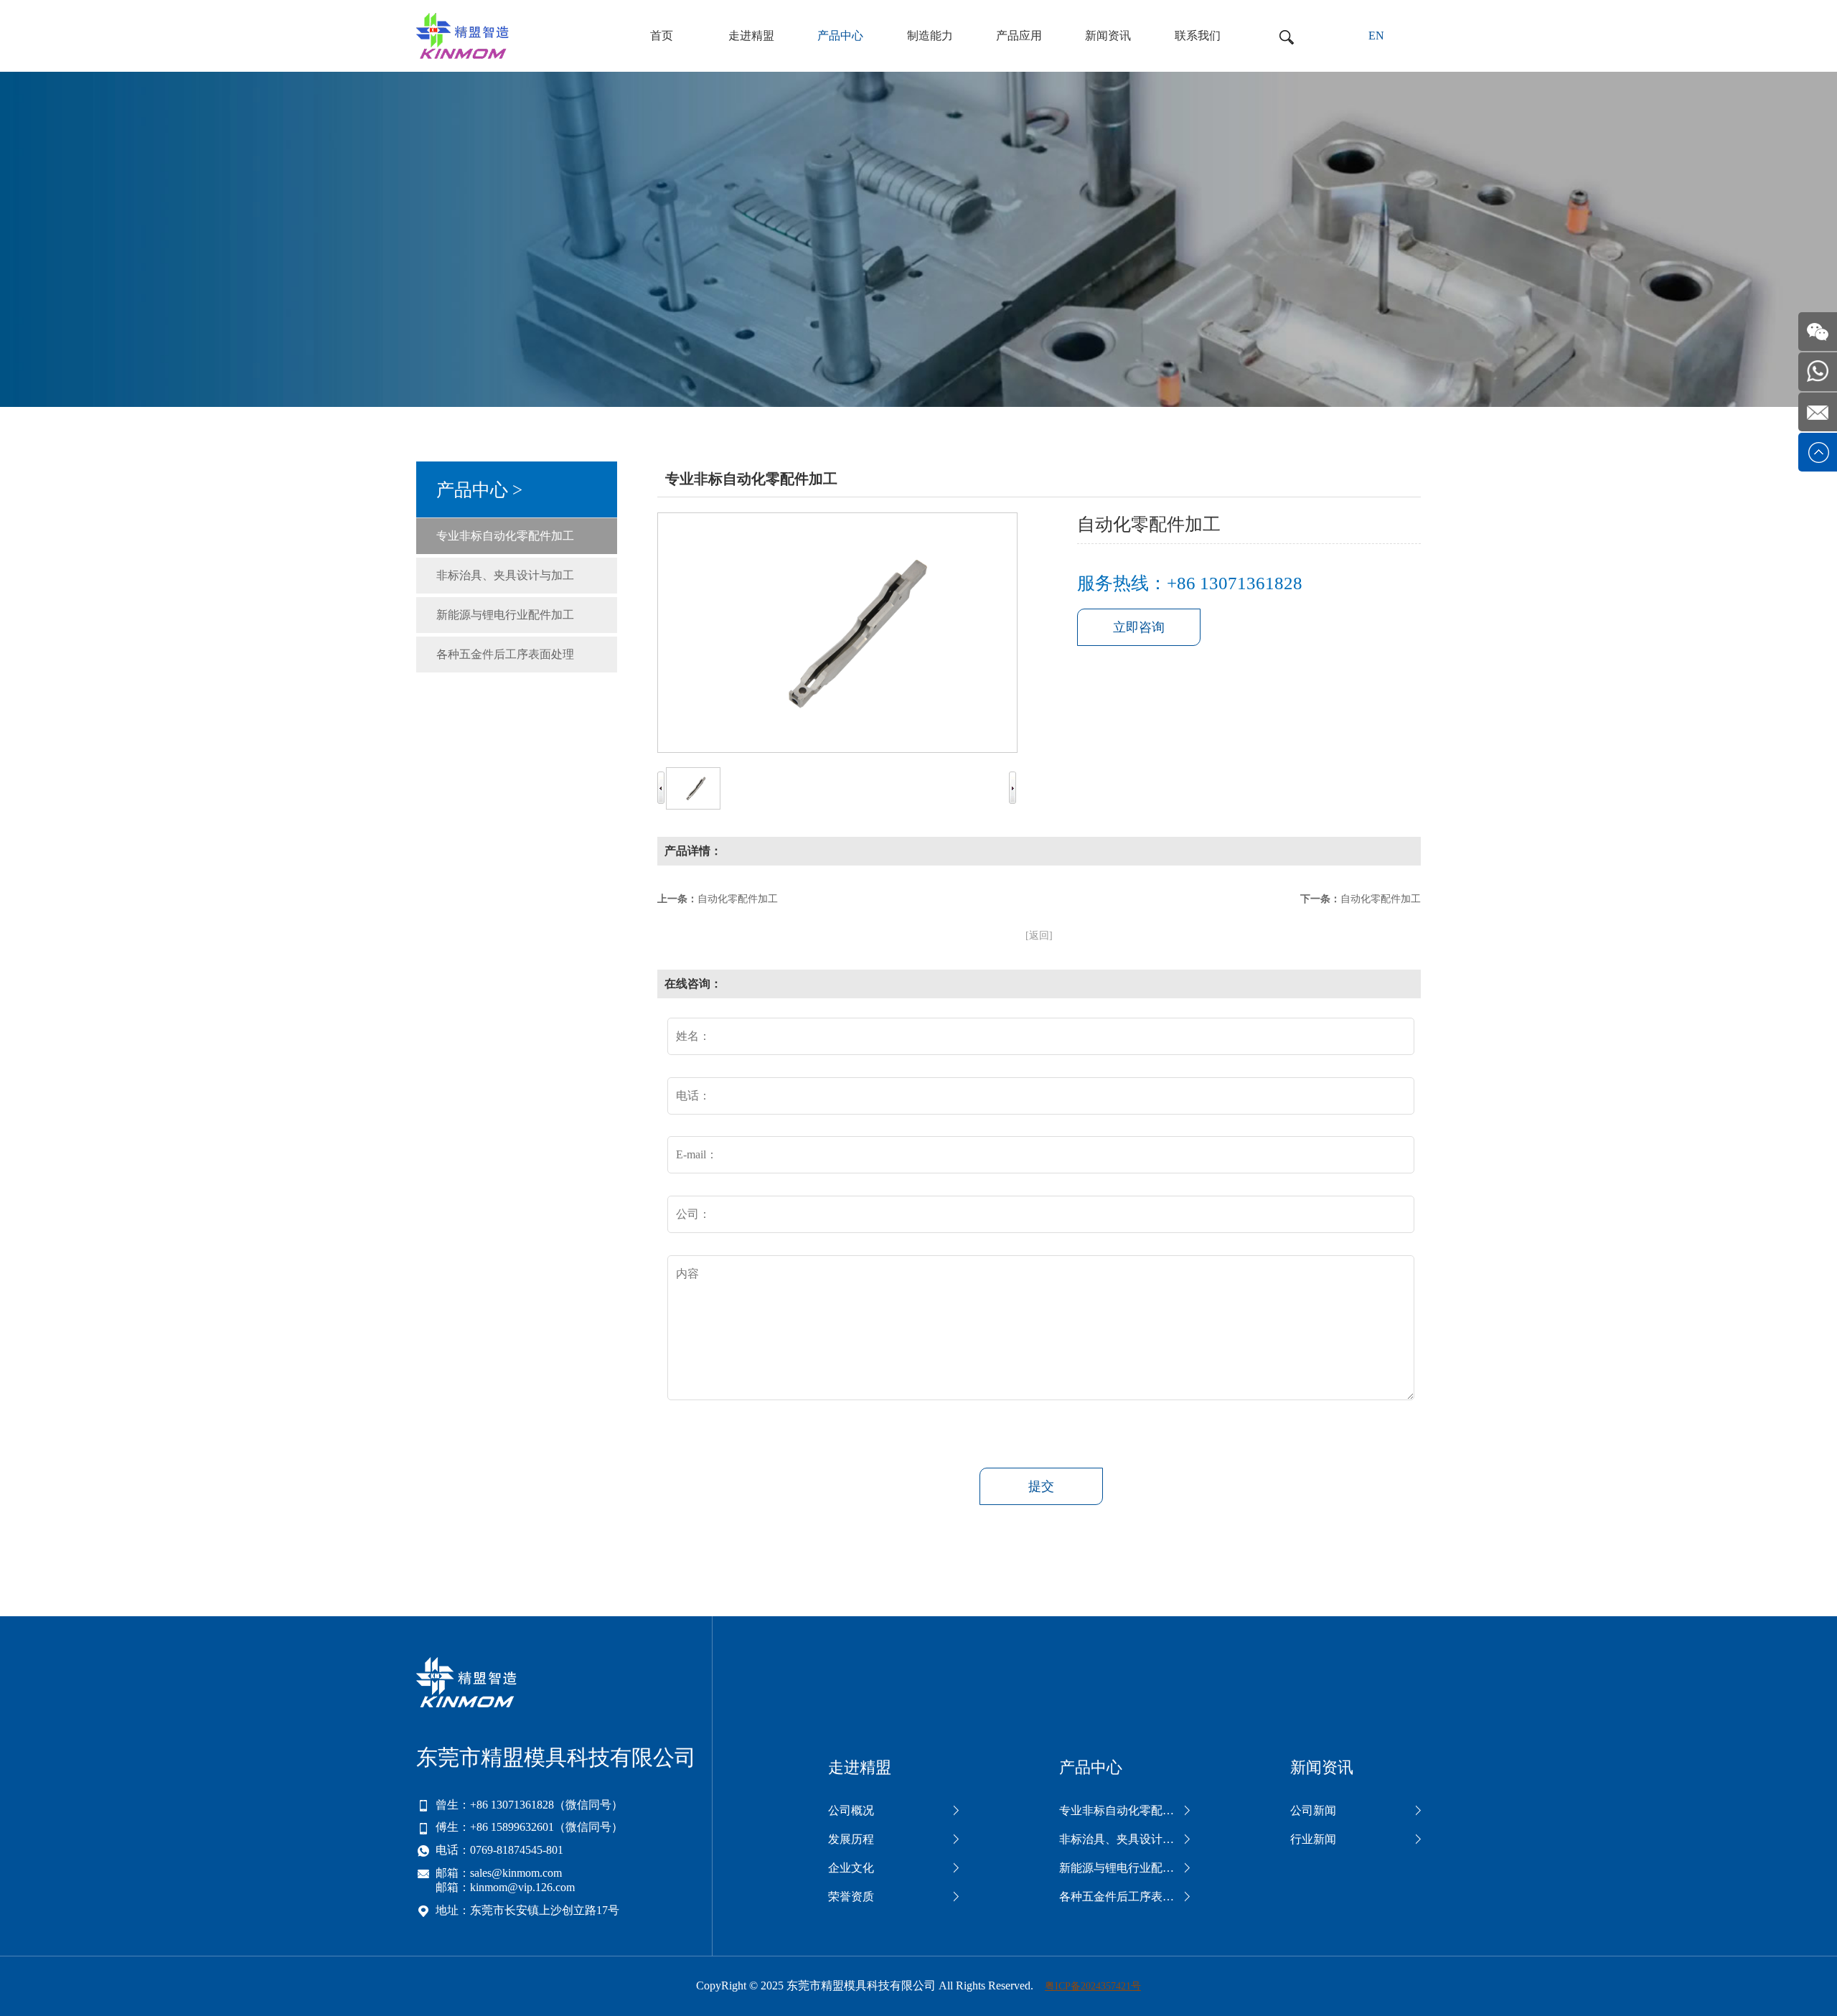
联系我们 (1198, 36)
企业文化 (851, 1868)
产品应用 (1019, 36)
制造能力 (930, 36)
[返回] (1039, 936)
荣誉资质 (851, 1897)
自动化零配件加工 (738, 899)
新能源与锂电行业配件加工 (505, 615)
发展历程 (851, 1839)
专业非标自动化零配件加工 (505, 536)
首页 (662, 36)
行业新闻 (1313, 1839)
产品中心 (840, 36)
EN (1376, 36)
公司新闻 (1313, 1810)
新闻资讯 (1108, 36)
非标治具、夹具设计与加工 (505, 575)
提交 (1041, 1486)
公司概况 (851, 1810)
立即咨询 (1139, 627)
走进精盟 (751, 36)
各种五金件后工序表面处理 (505, 654)
